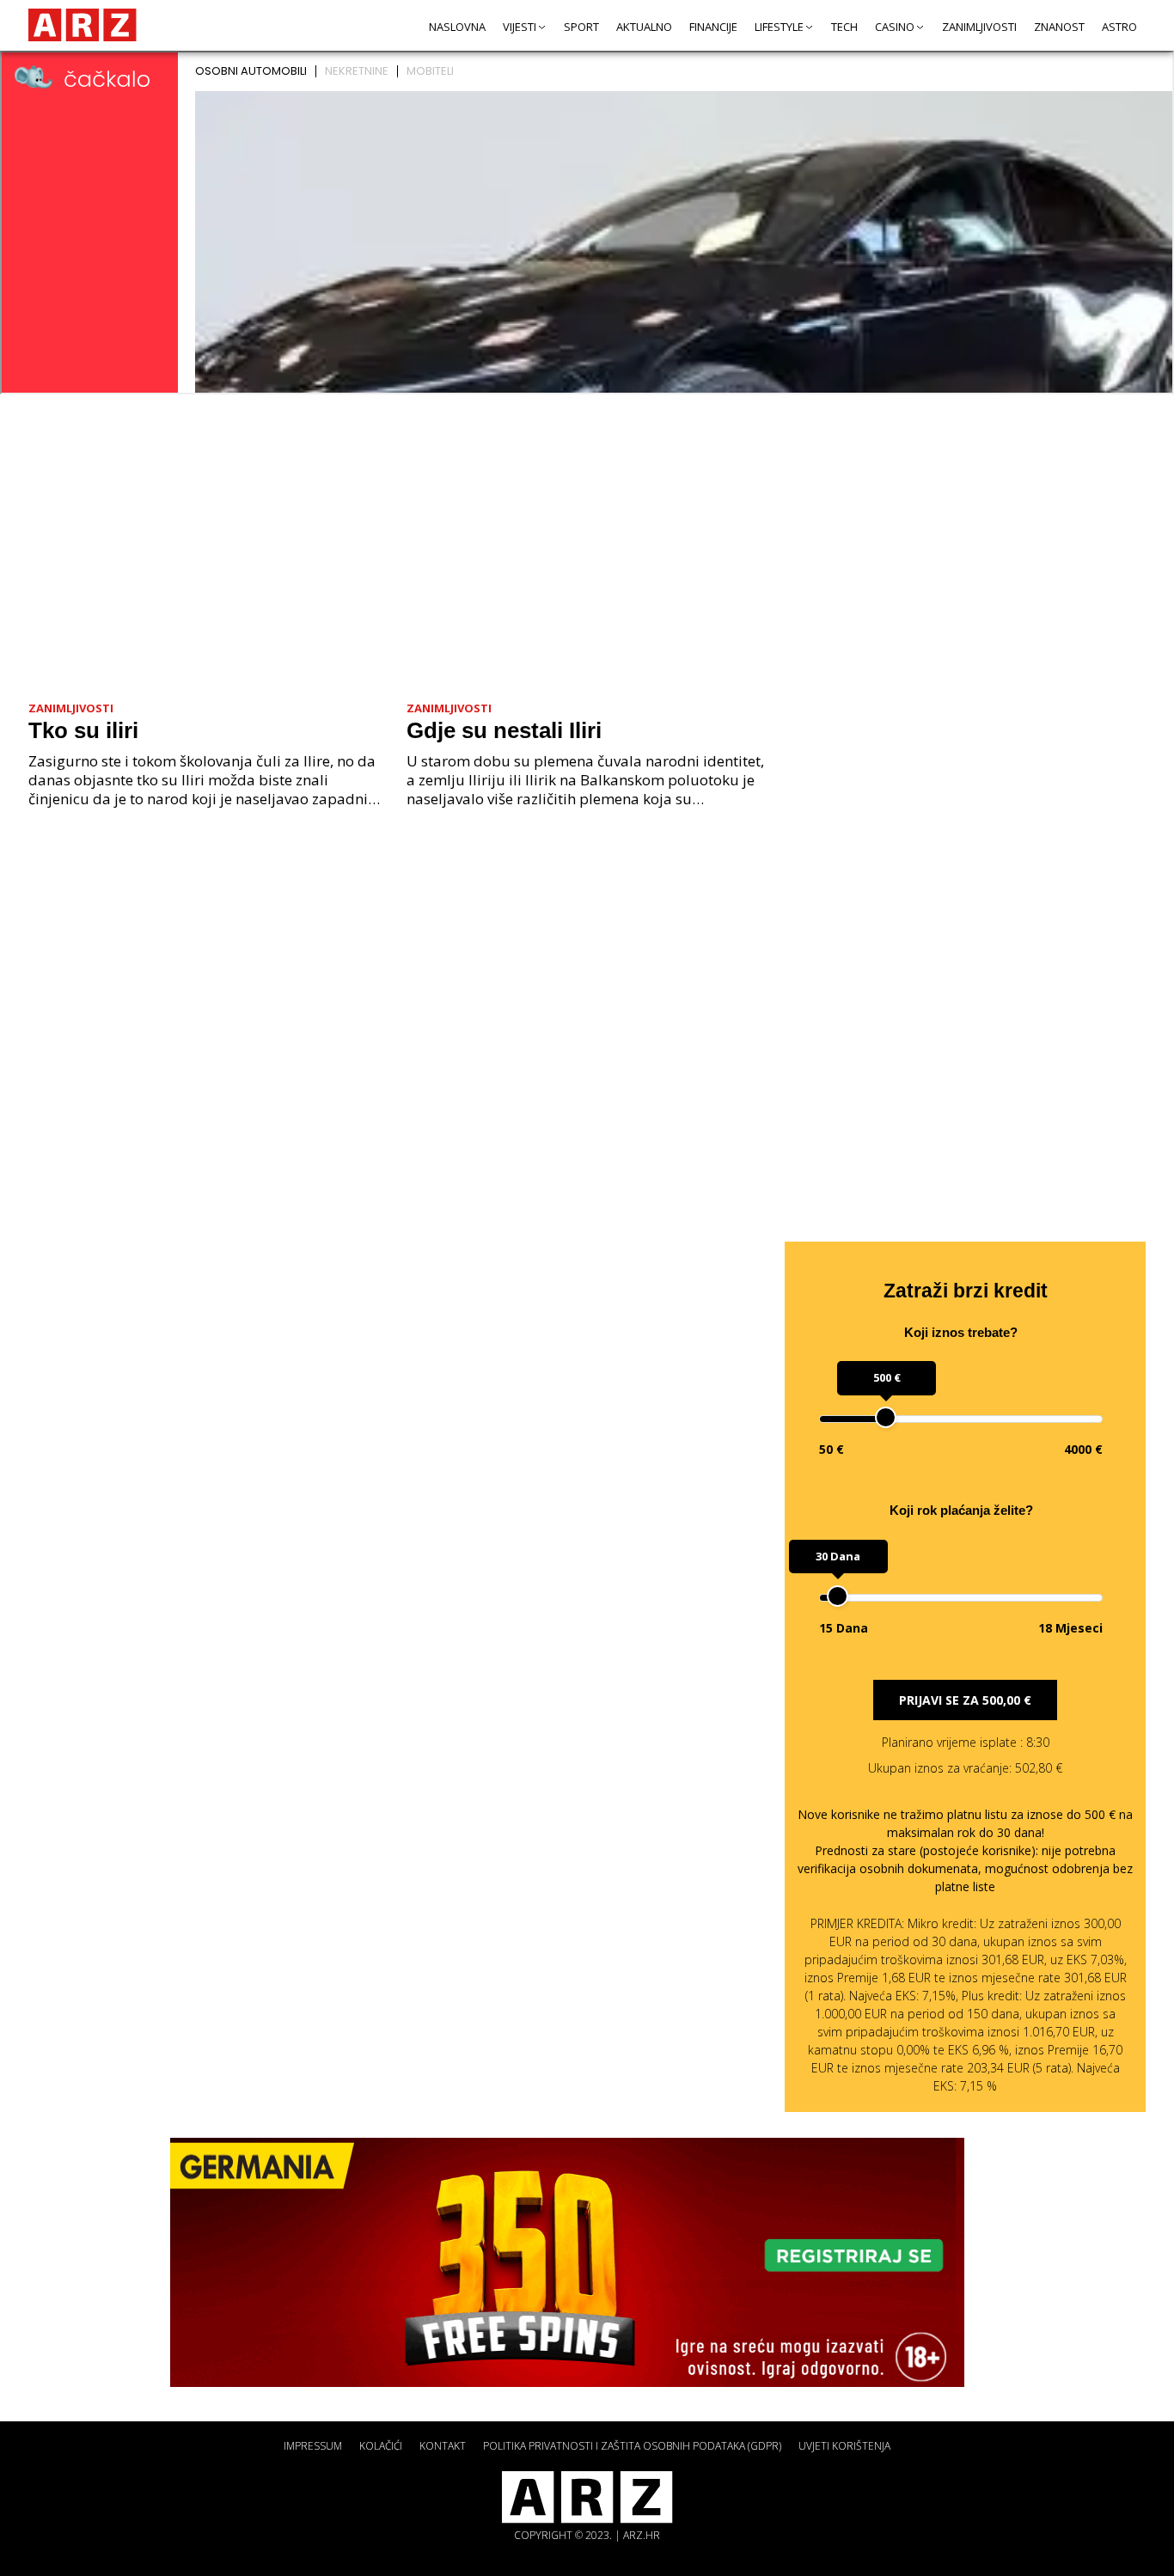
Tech (844, 27)
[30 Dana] (838, 1596)
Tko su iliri (83, 730)
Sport (581, 27)
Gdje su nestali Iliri (504, 730)
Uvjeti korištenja (844, 2446)
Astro (1119, 27)
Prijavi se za (965, 1700)
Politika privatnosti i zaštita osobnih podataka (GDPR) (632, 2446)
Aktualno (644, 27)
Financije (713, 27)
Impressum (313, 2446)
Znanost (1059, 27)
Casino (895, 27)
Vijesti (520, 27)
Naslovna (457, 27)
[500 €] (886, 1417)
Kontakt (443, 2446)
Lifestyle (779, 27)
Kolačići (381, 2446)
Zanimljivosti (979, 27)
